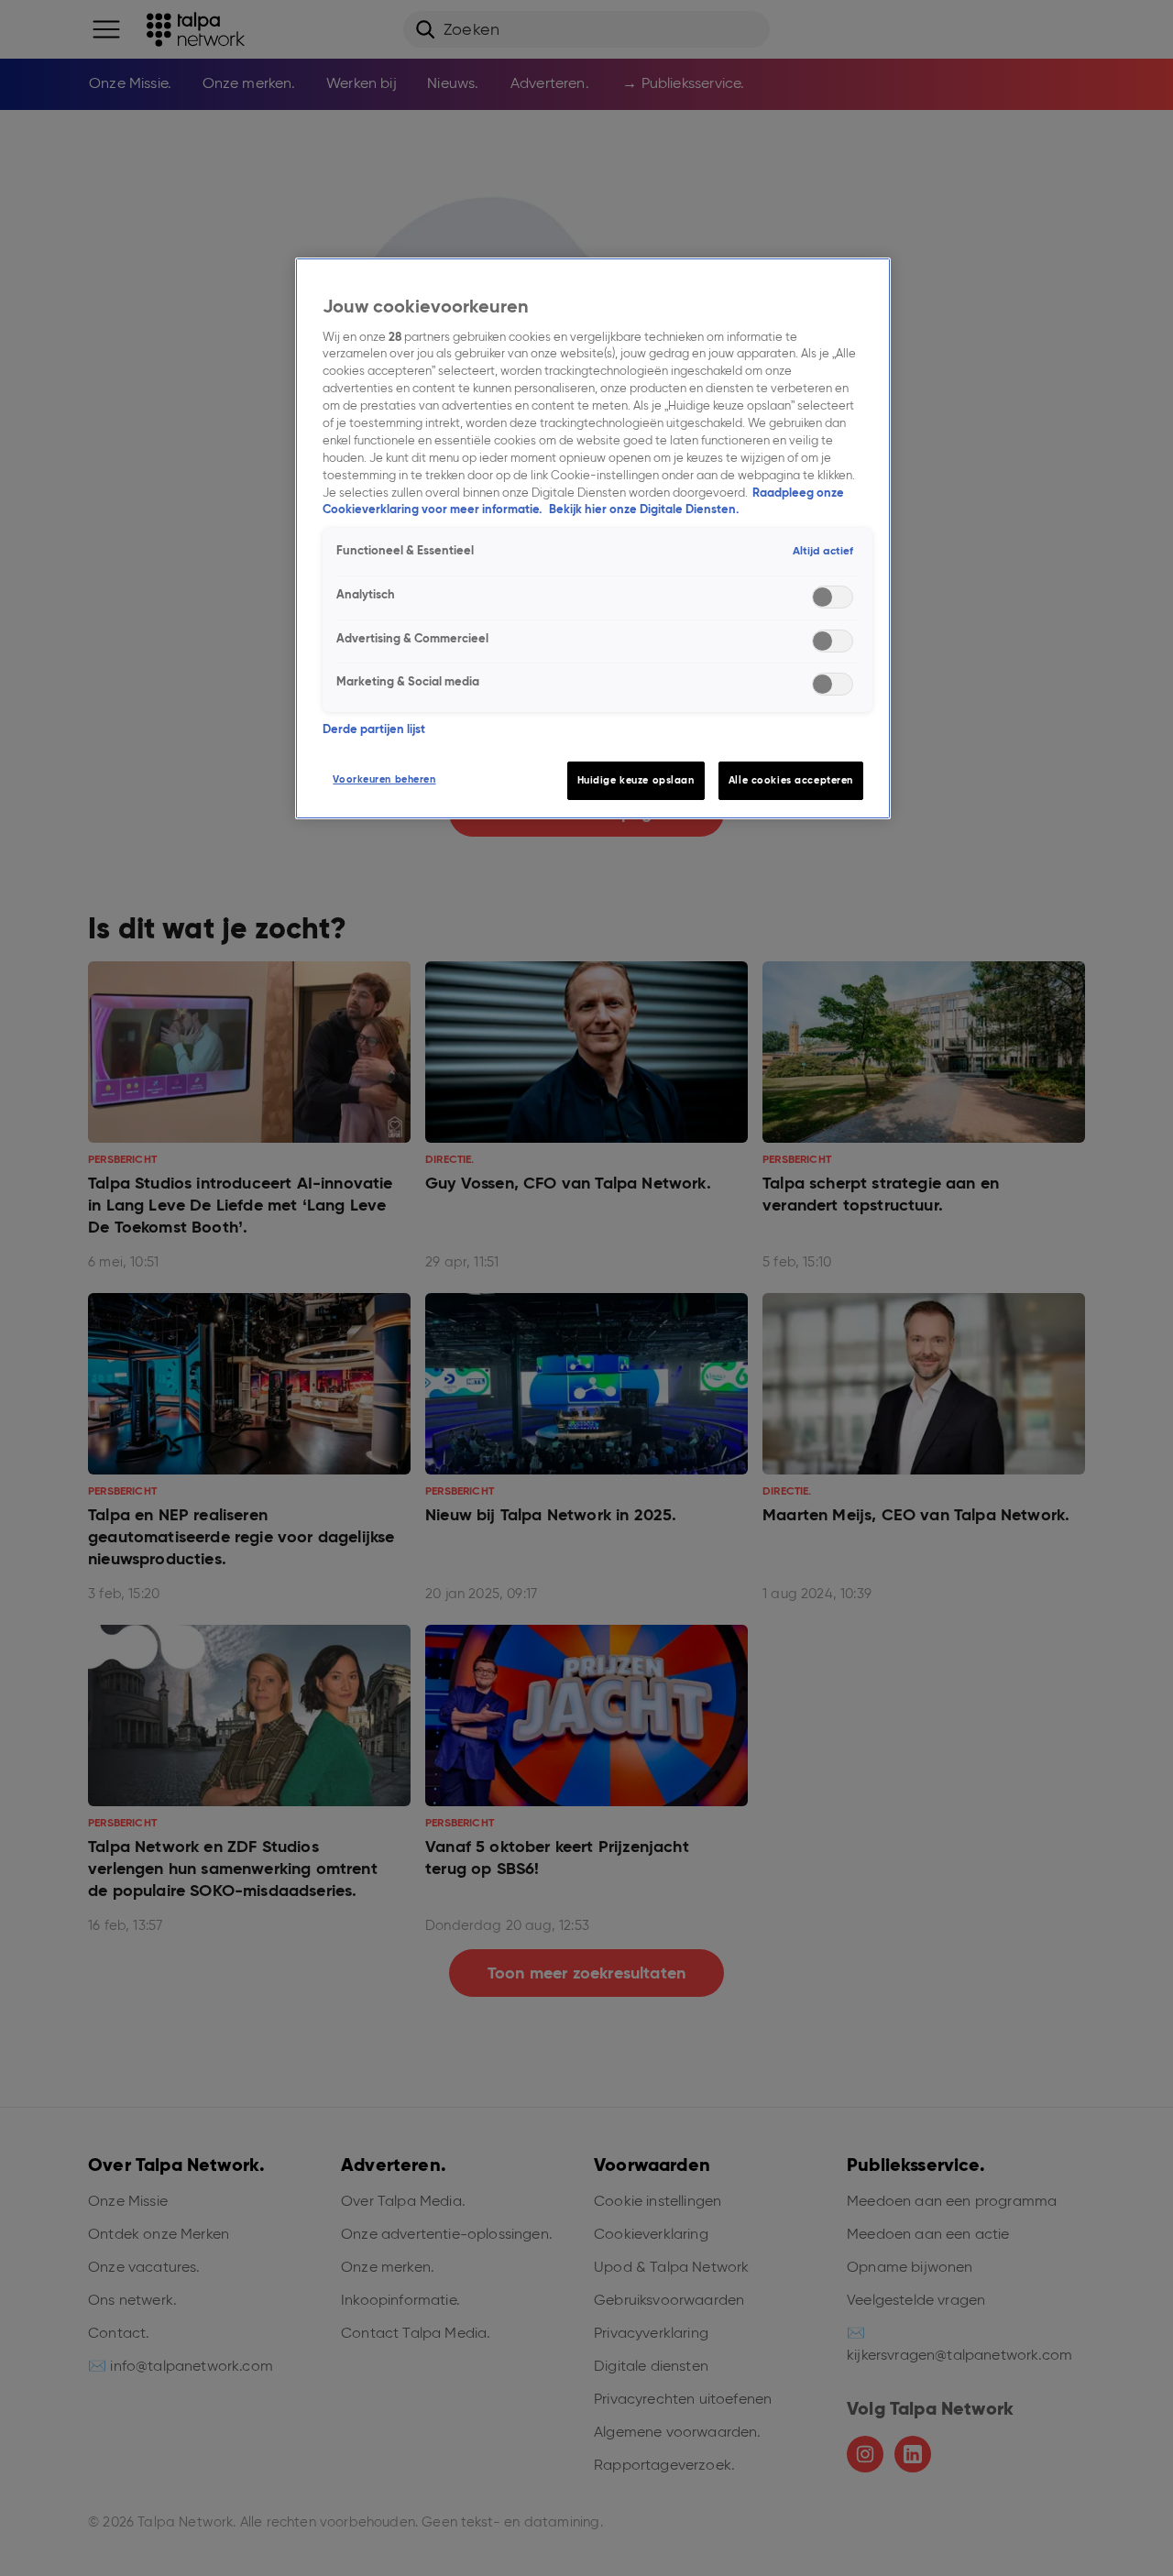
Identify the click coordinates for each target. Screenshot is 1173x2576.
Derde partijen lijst (374, 729)
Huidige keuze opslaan (636, 780)
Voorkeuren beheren (384, 779)
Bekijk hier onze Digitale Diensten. (644, 509)
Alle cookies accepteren (791, 780)
